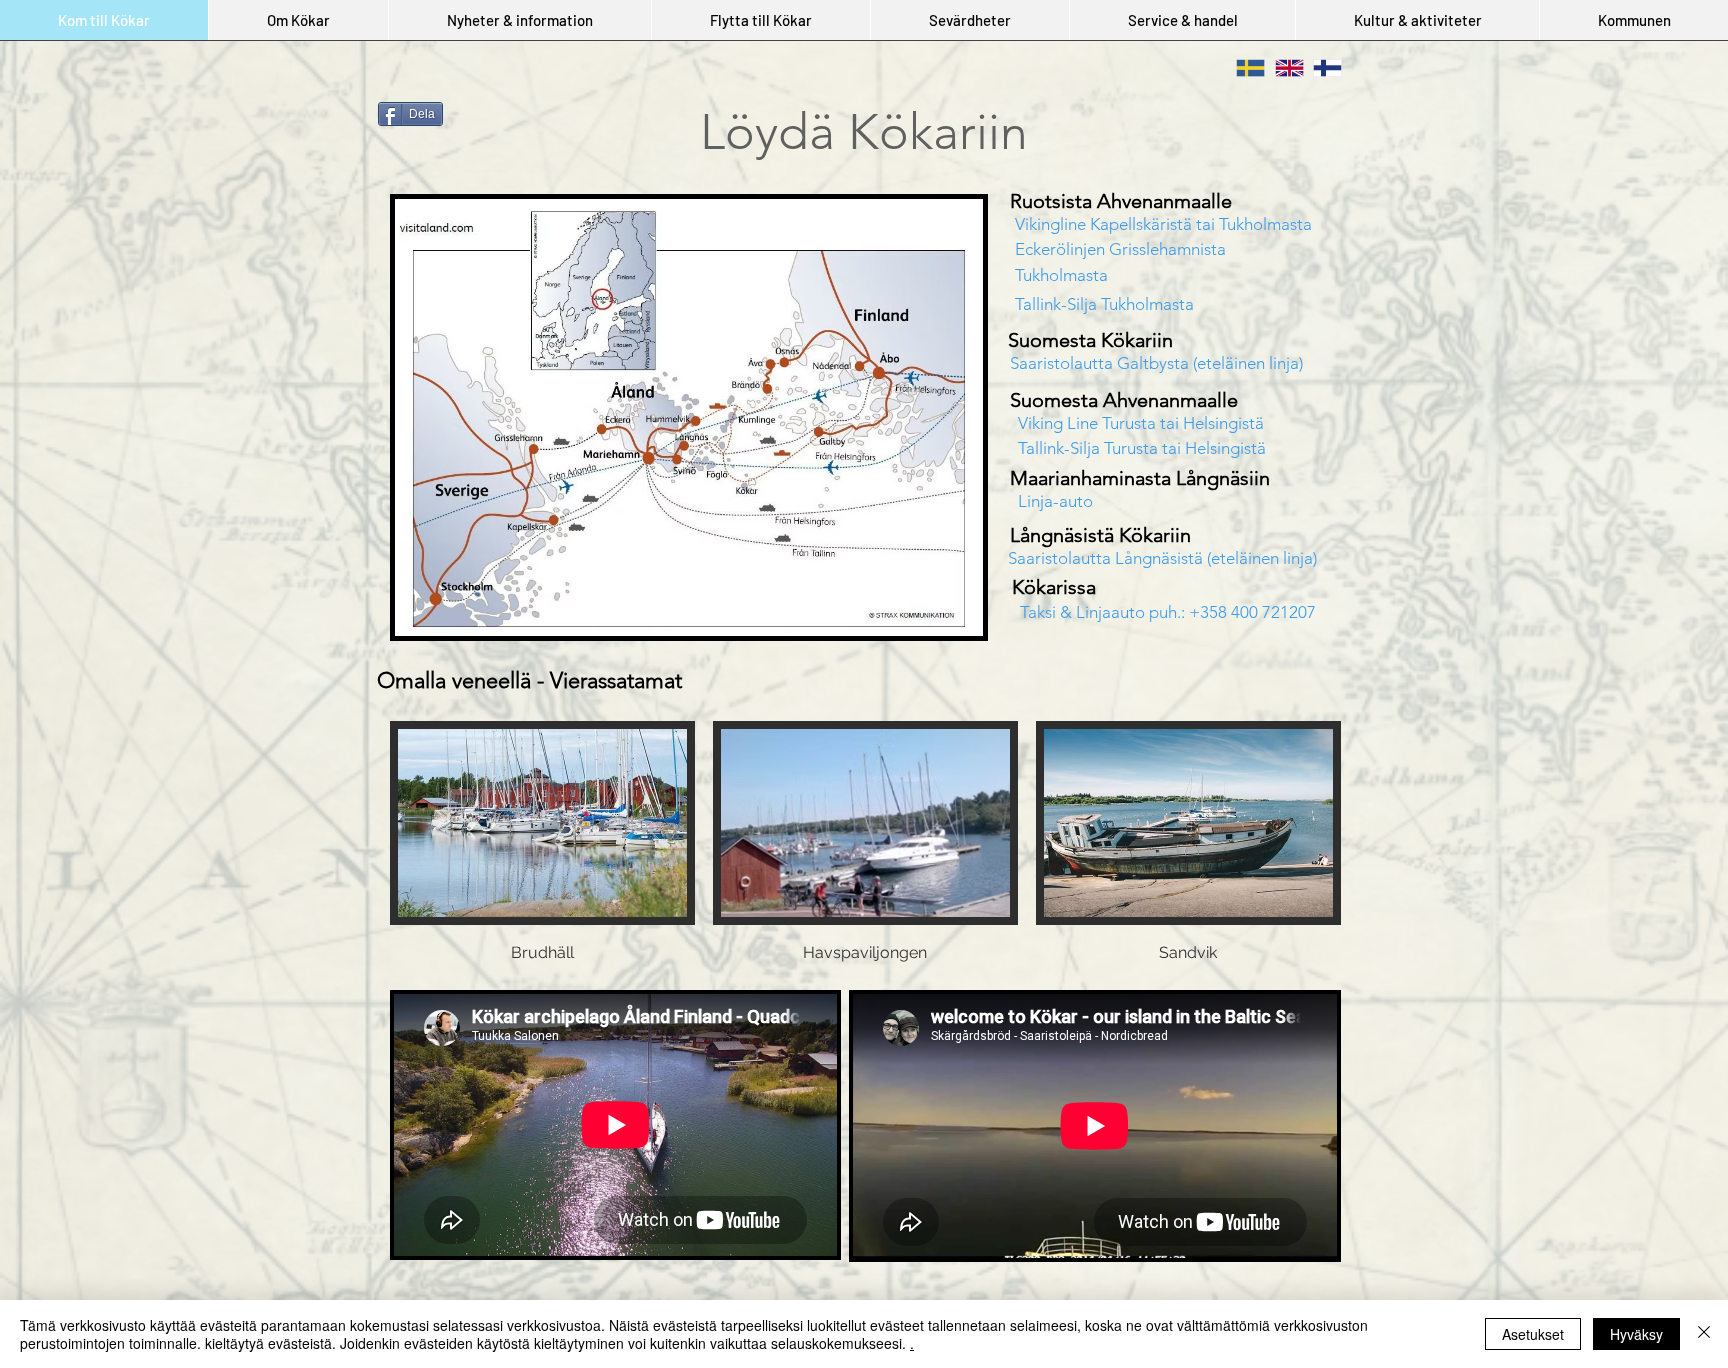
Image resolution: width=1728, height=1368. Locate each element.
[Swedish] (1241, 68)
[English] (1279, 68)
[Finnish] (1317, 68)
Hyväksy (1636, 1334)
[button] (298, 20)
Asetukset (1533, 1334)
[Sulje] (1704, 1334)
